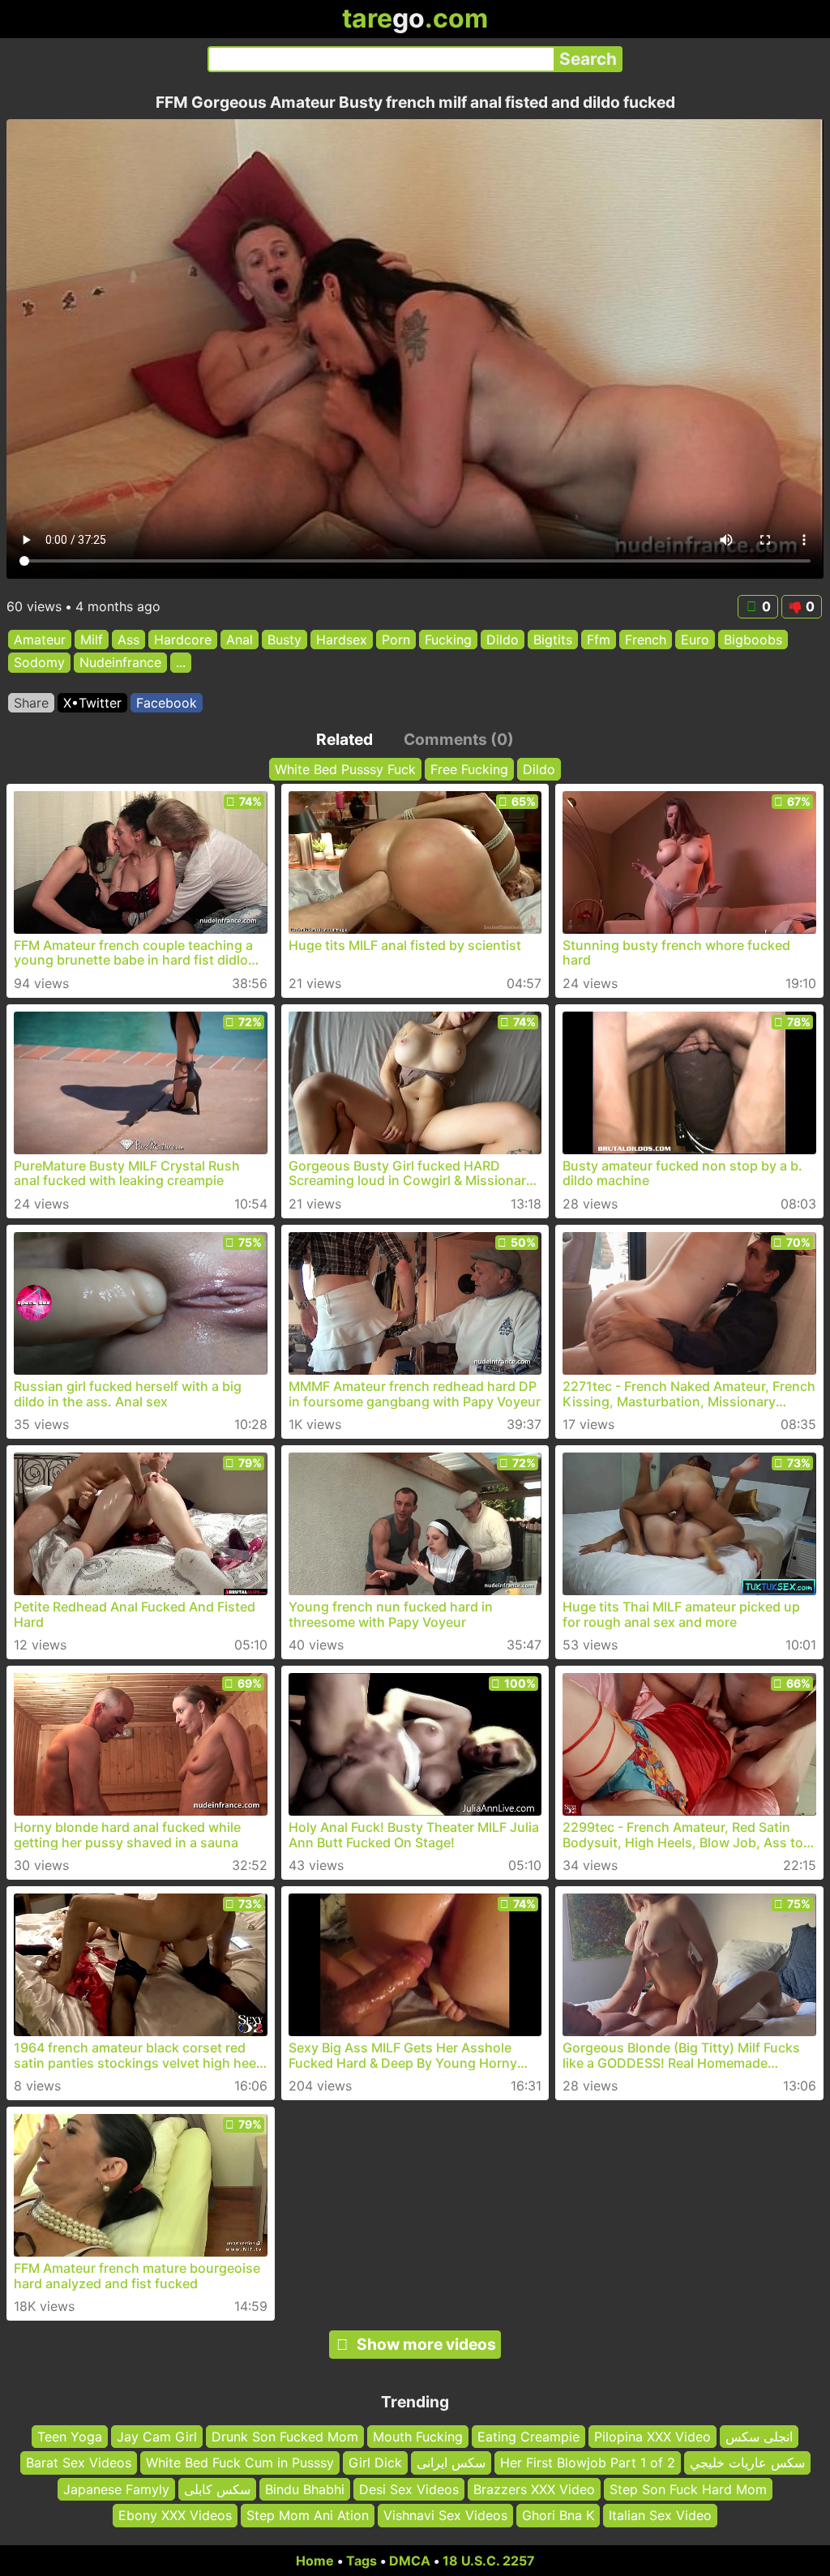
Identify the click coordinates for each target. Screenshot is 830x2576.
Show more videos (426, 2344)
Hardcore (183, 640)
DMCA (410, 2561)
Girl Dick (375, 2463)
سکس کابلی (217, 2488)
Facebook (167, 703)
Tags (362, 2561)
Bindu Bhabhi (305, 2488)
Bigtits (553, 640)
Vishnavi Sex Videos (445, 2515)
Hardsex (342, 640)
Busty (285, 640)
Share (31, 703)
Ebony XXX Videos (175, 2515)
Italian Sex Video (660, 2515)
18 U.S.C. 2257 (489, 2561)
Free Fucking (469, 769)
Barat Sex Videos (79, 2463)
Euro (695, 640)
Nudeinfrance (120, 663)
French (646, 640)
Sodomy (39, 663)
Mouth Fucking (418, 2437)
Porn (396, 640)
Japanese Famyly (116, 2488)
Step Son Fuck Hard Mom (688, 2488)
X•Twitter (92, 703)
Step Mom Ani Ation (308, 2515)
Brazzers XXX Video (534, 2488)
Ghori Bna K (558, 2515)
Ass (128, 640)
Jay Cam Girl (157, 2437)
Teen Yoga (70, 2437)
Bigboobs (753, 640)
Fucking (448, 640)
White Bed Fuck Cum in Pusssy (240, 2463)
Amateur (40, 640)
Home (315, 2561)
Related (344, 739)
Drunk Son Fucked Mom (285, 2437)
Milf (92, 640)
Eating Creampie (528, 2437)
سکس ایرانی (451, 2463)
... (181, 663)
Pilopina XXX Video (652, 2437)
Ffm (599, 640)
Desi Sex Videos (409, 2488)
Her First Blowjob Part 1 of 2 (588, 2463)
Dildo (503, 640)
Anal (240, 640)
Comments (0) (459, 739)
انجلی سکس (759, 2437)
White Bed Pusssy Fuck (345, 769)
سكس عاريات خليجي (747, 2463)
